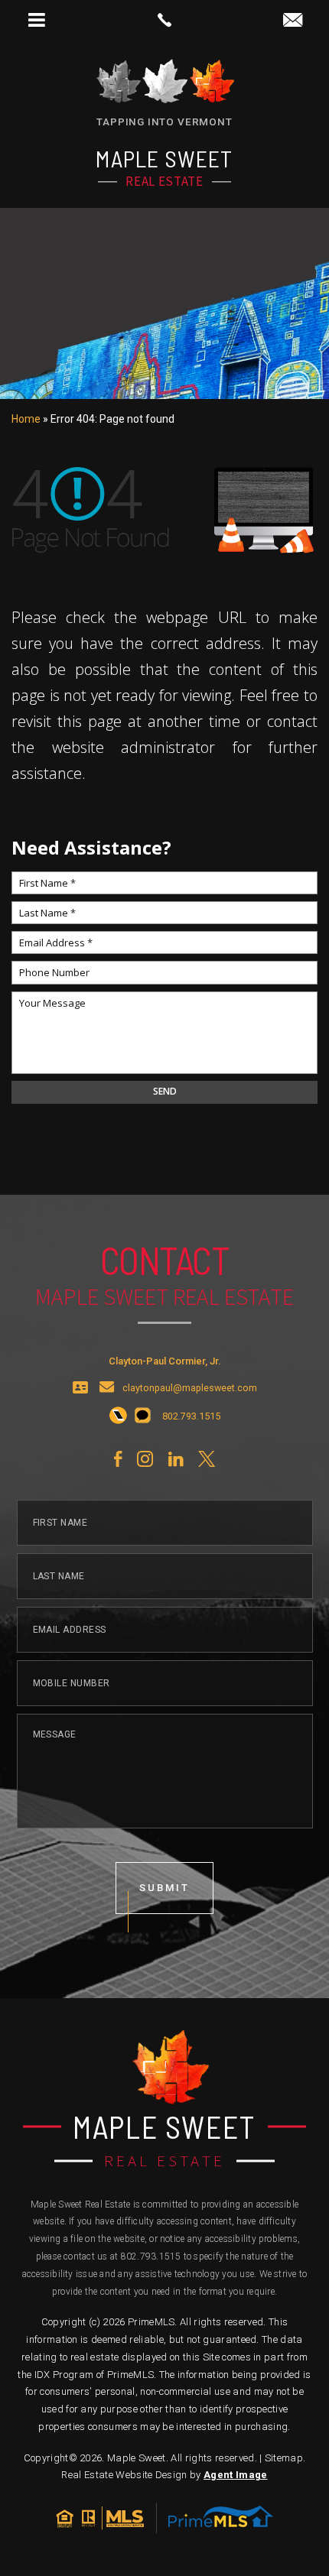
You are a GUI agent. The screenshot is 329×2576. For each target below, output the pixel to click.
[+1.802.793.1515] (118, 1416)
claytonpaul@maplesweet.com (190, 1389)
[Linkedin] (176, 1459)
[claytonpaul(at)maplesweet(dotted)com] (293, 21)
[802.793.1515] (164, 20)
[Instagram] (145, 1459)
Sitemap (284, 2458)
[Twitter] (207, 1459)
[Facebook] (118, 1459)
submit (164, 1888)
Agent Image (236, 2475)
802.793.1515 (151, 2256)
